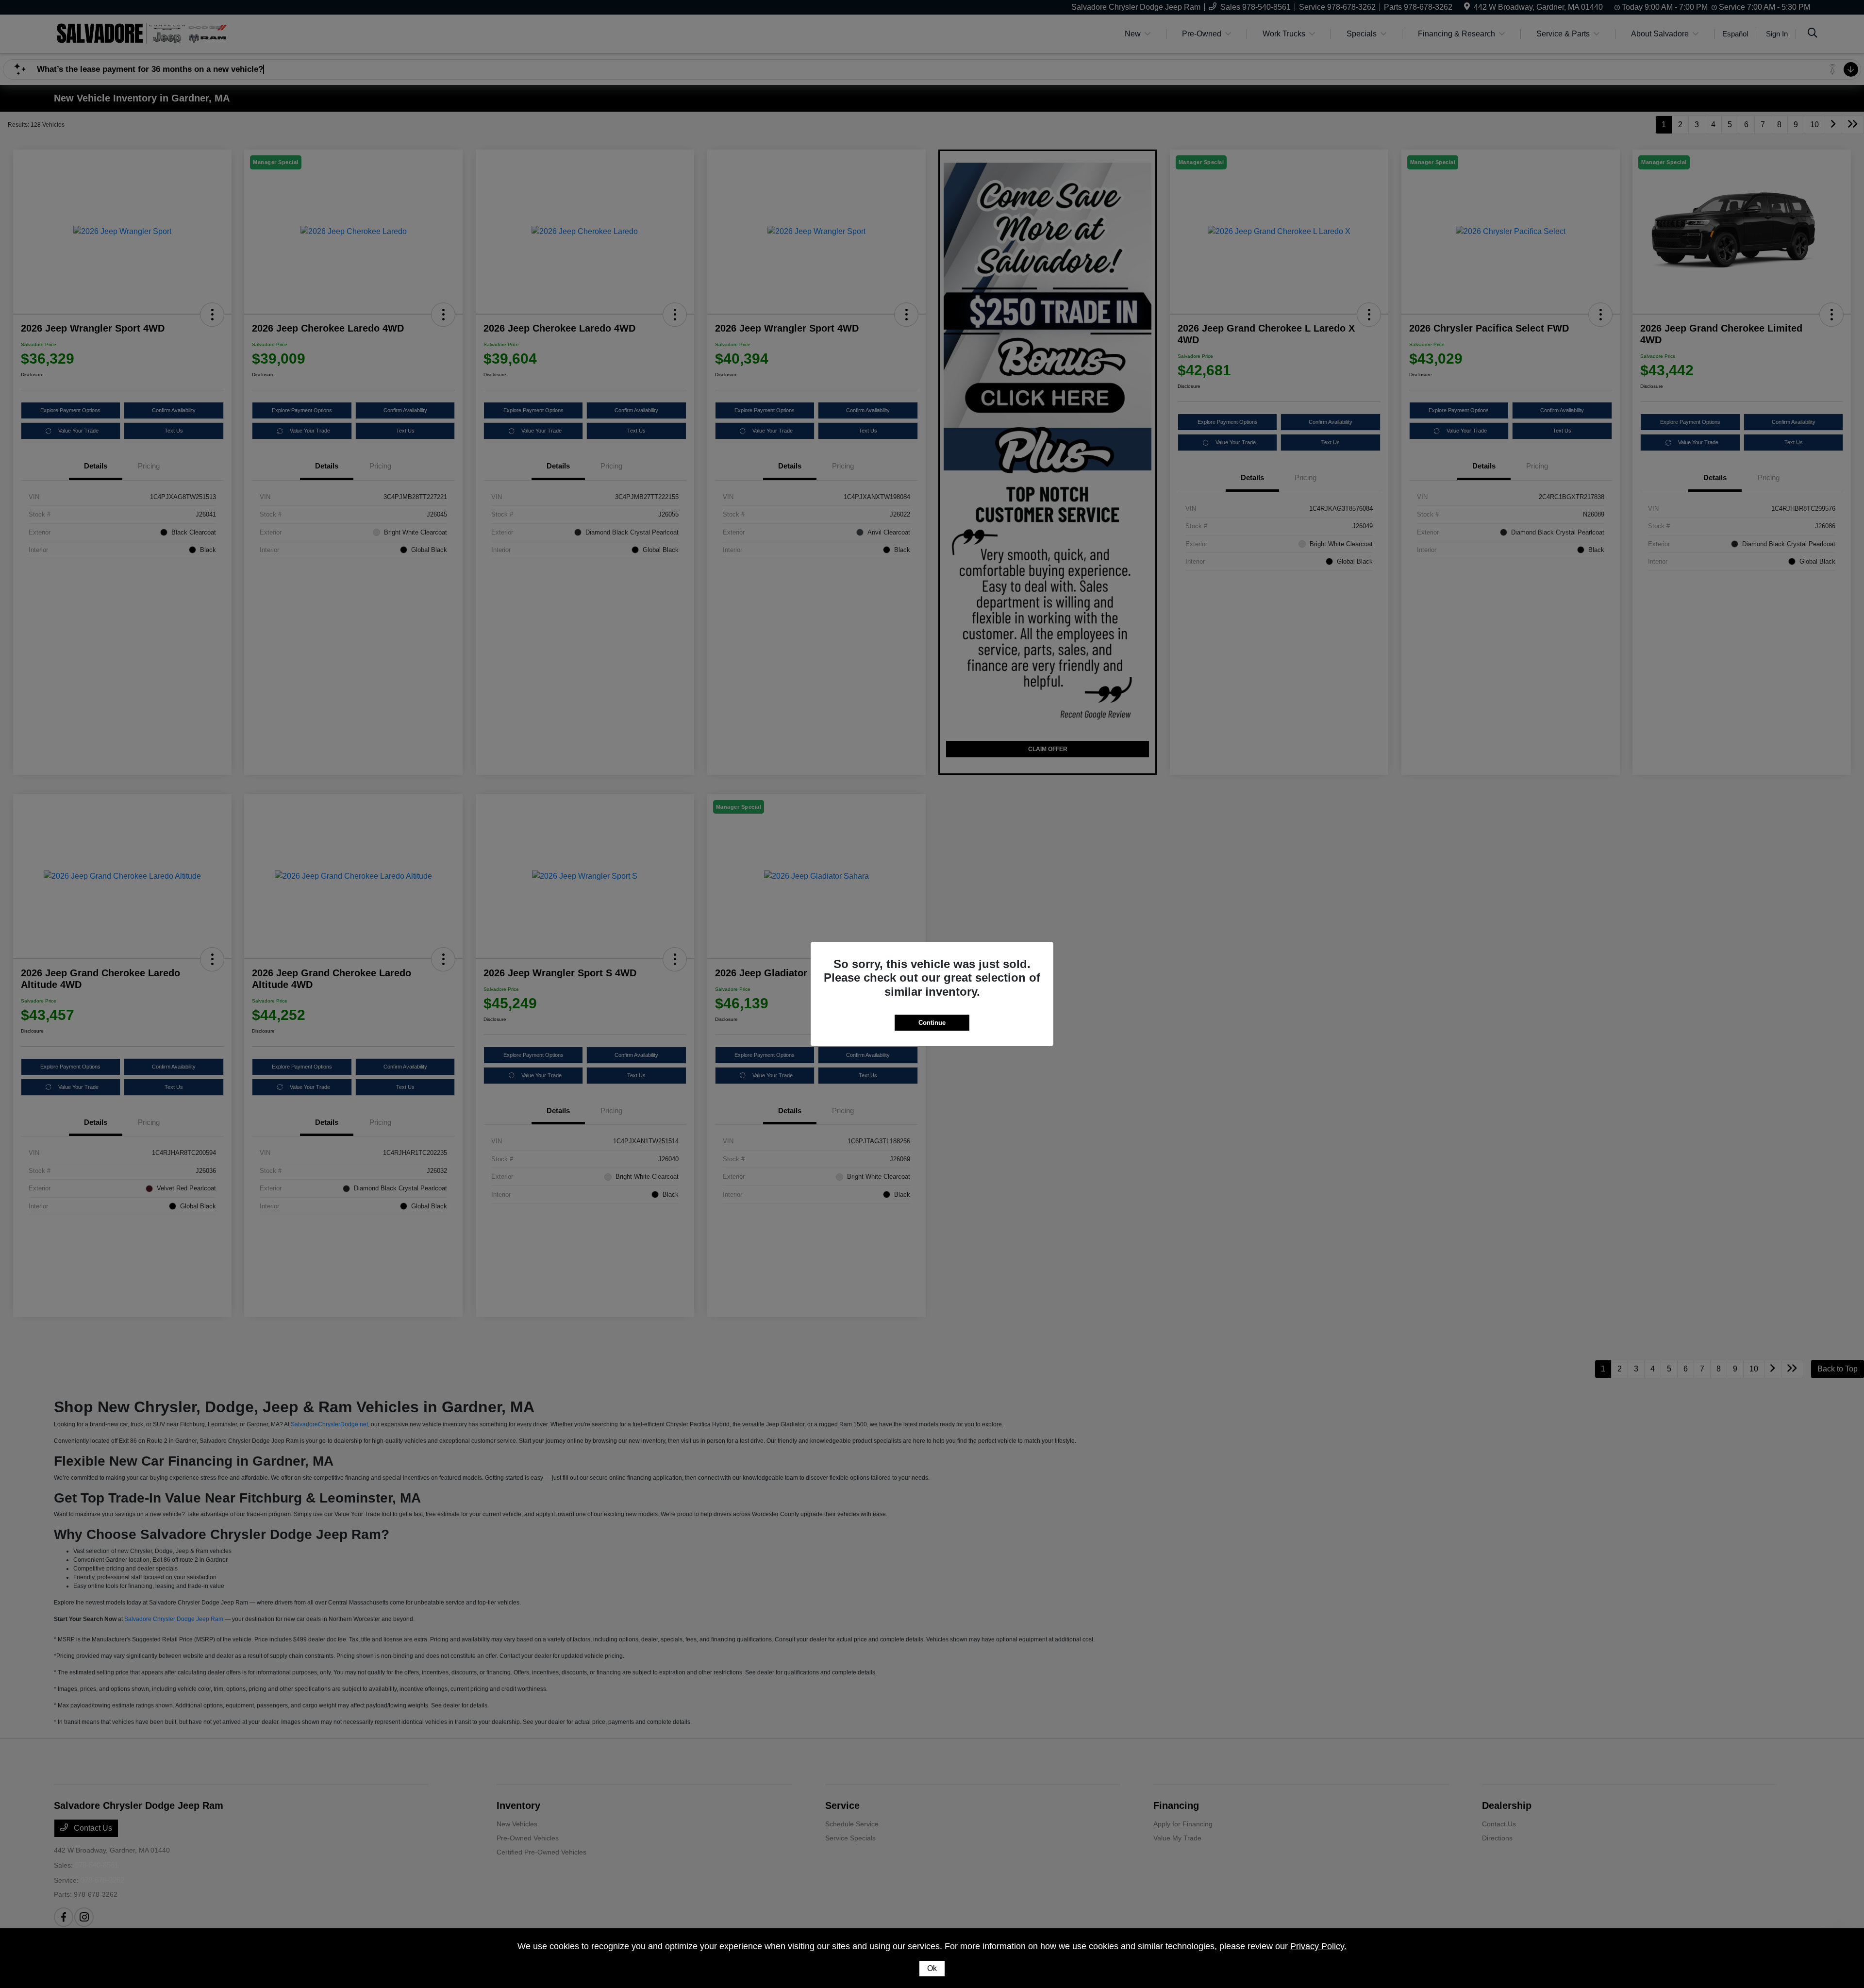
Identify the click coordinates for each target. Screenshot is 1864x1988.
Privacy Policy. (1318, 1946)
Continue (932, 1023)
